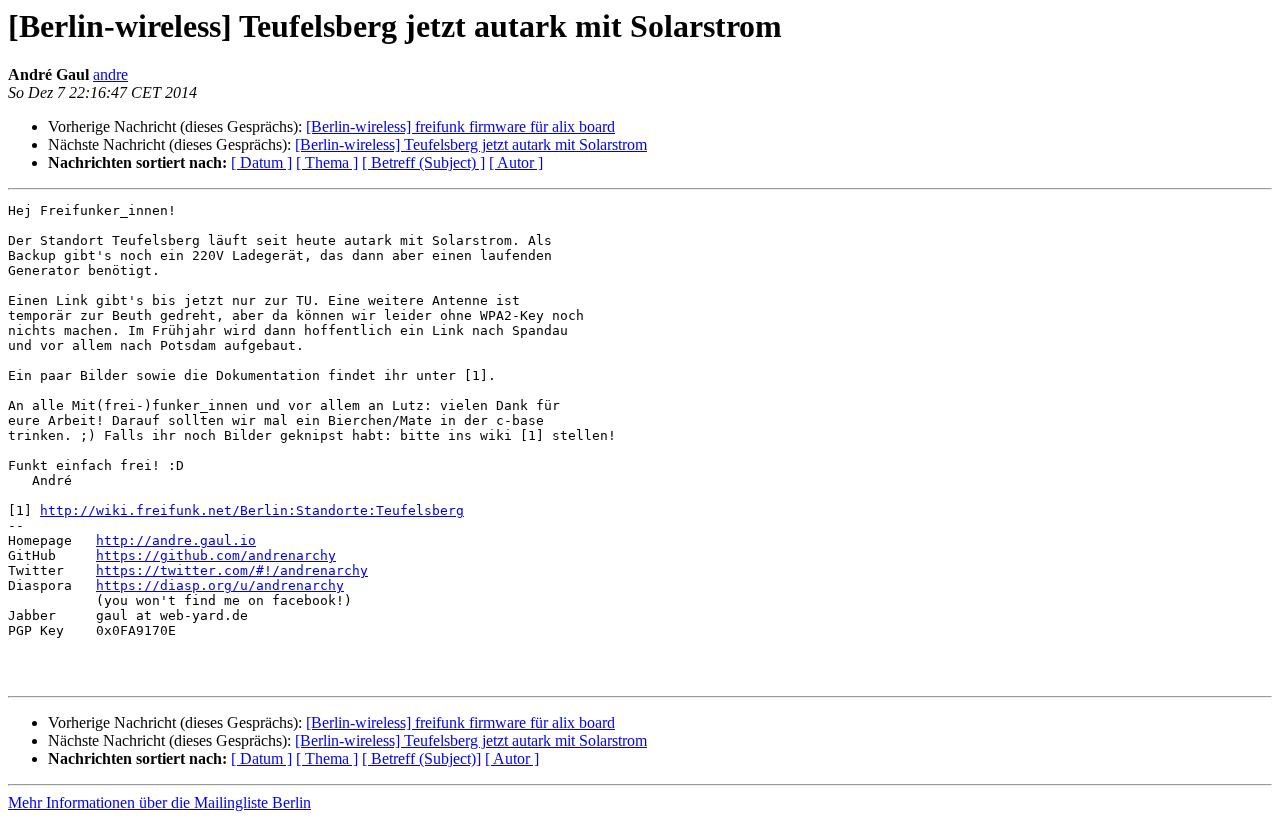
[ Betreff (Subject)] (421, 758)
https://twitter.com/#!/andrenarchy (232, 570)
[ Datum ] (261, 162)
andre (110, 74)
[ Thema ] (327, 162)
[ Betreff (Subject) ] (423, 162)
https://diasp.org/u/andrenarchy (220, 585)
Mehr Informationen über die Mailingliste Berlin (159, 802)
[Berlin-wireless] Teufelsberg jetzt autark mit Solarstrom (471, 144)
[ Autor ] (516, 162)
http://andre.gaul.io (176, 540)
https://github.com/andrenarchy (216, 555)
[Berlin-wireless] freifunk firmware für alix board (460, 126)
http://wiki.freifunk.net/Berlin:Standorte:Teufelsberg (252, 510)
